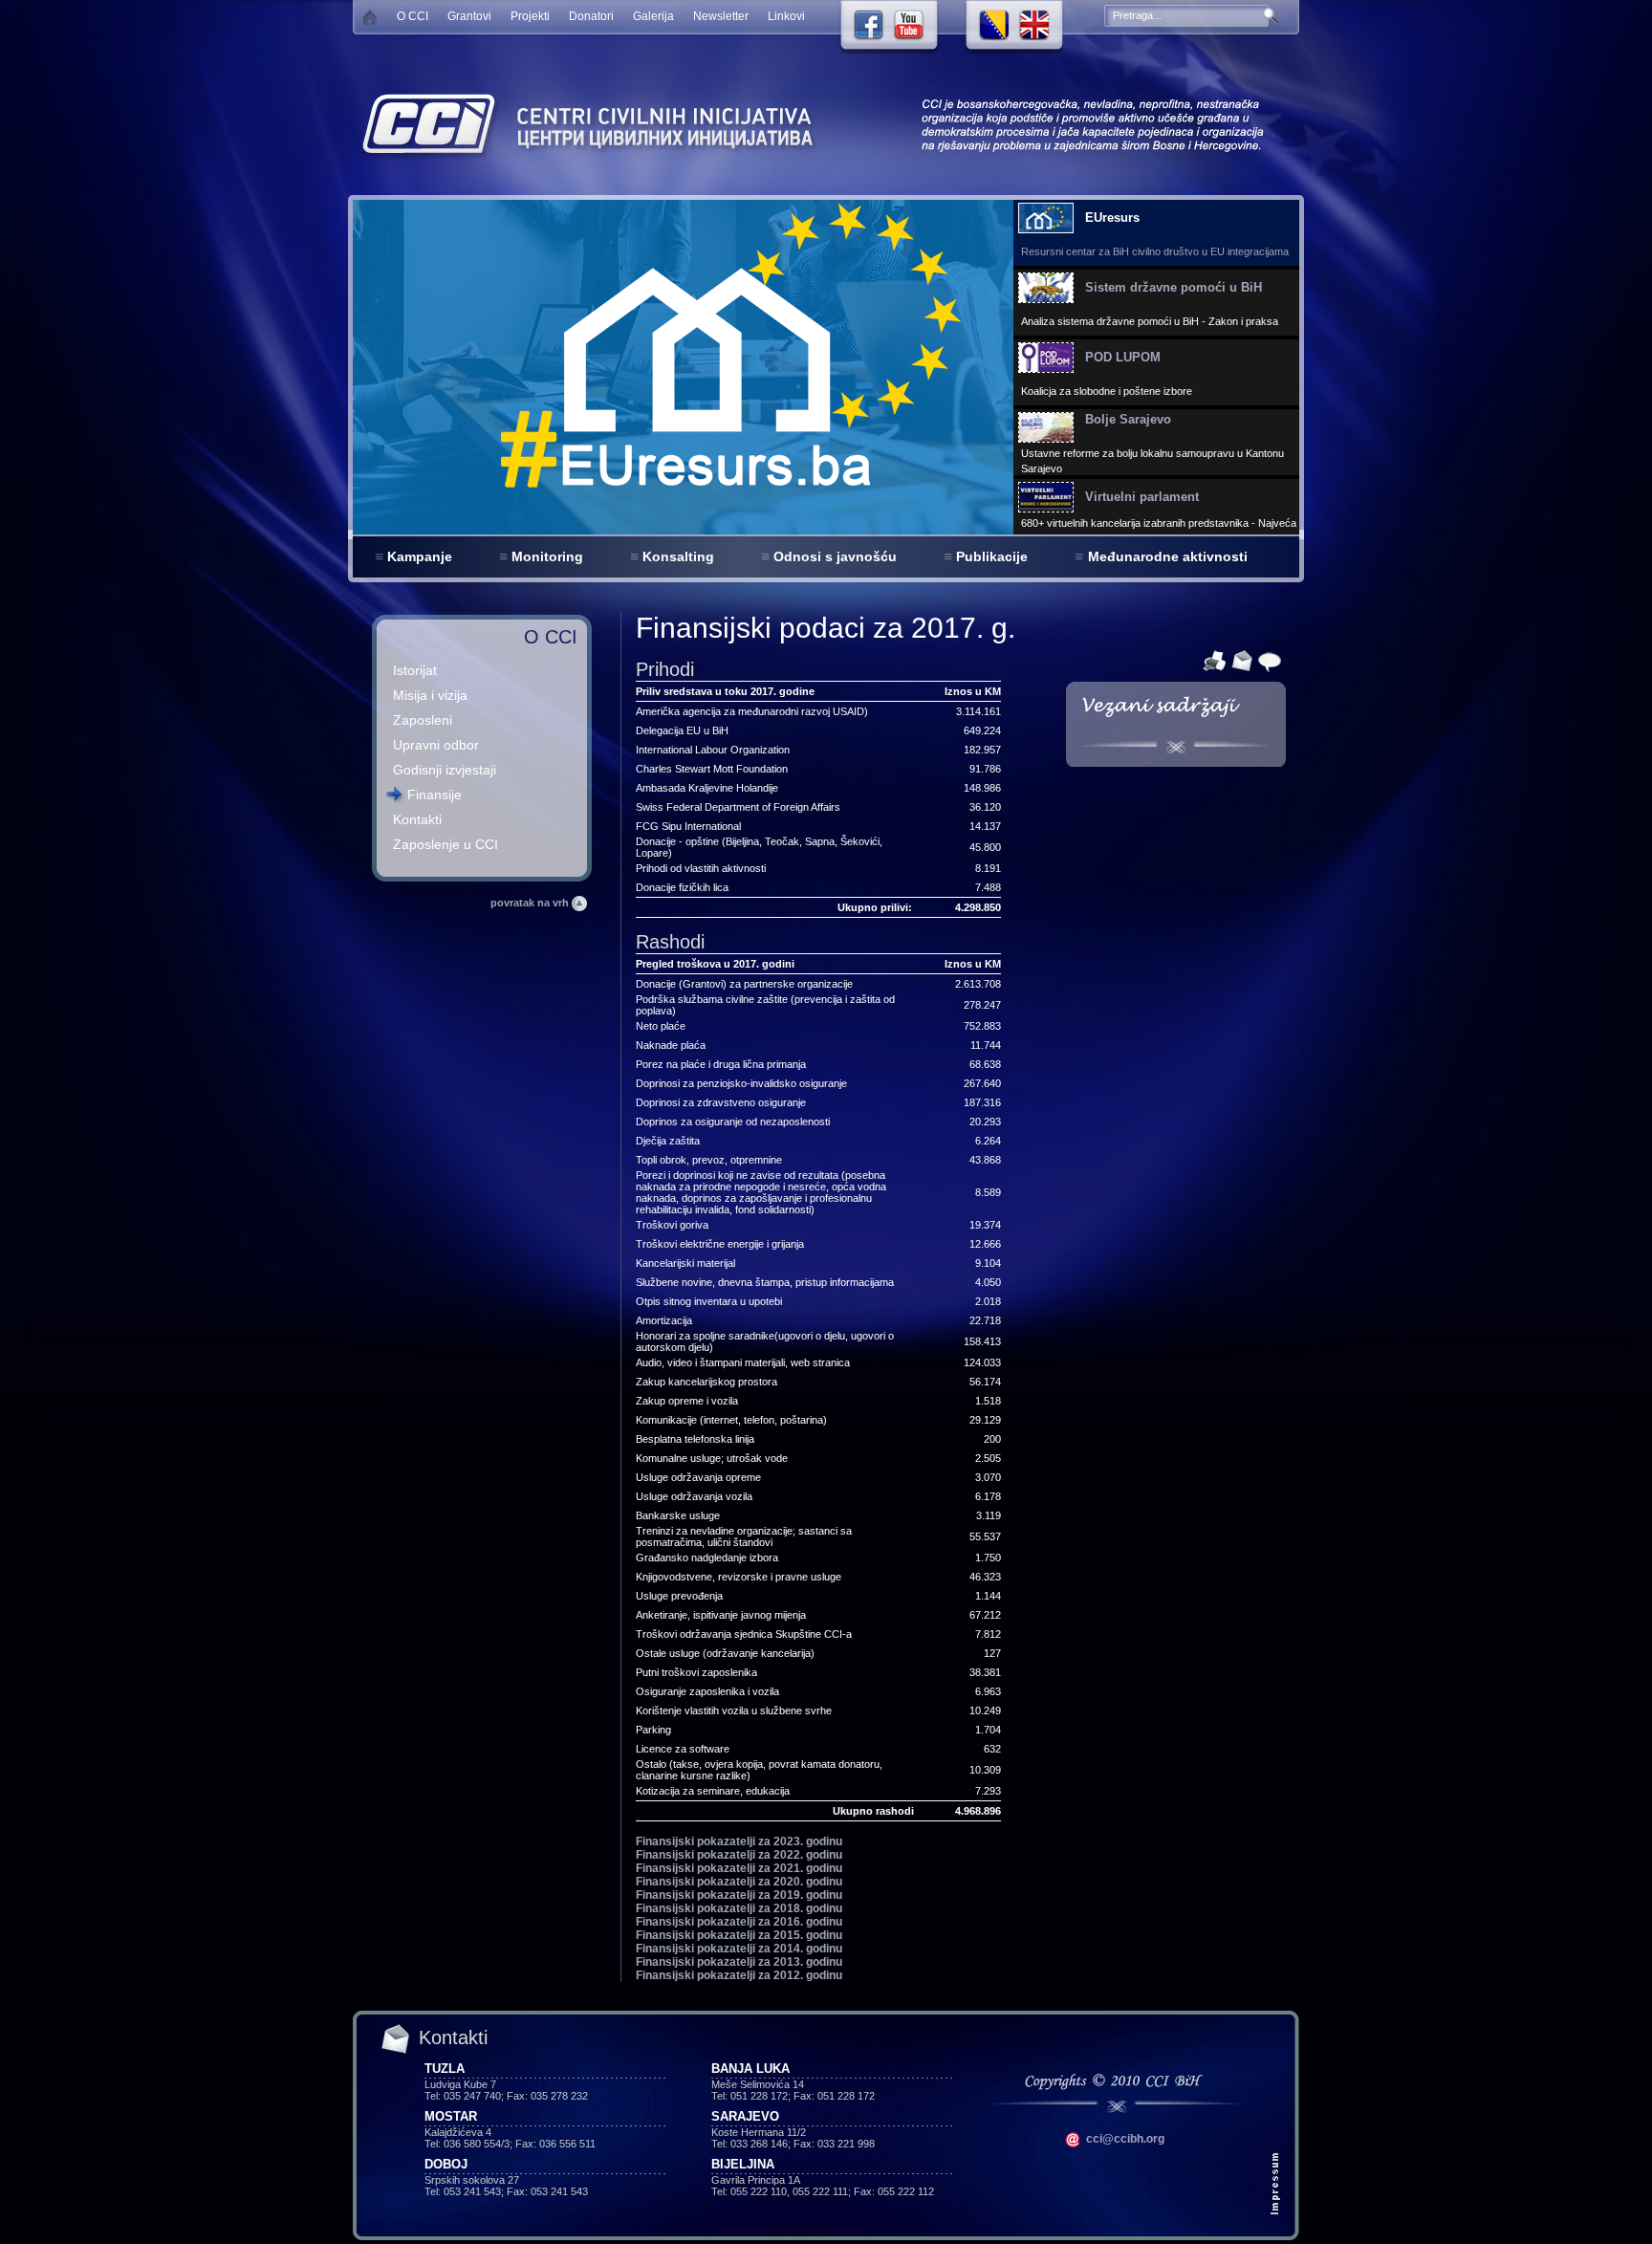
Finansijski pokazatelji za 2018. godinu (739, 1908)
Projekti (530, 16)
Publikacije (992, 556)
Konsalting (678, 556)
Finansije (435, 795)
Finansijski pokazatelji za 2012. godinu (739, 1975)
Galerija (653, 16)
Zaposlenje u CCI (446, 844)
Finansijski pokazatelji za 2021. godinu (739, 1868)
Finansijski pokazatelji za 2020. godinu (739, 1882)
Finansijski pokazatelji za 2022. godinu (739, 1855)
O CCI (413, 16)
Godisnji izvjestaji (445, 770)
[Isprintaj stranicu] (1212, 660)
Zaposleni (423, 720)
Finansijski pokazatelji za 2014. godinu (739, 1949)
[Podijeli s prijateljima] (1267, 660)
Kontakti (417, 819)
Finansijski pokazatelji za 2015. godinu (739, 1935)
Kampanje (420, 556)
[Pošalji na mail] (1239, 660)
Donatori (591, 16)
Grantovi (469, 16)
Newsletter (721, 16)
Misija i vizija (430, 695)
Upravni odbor (436, 745)
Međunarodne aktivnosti (1168, 556)
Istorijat (415, 670)
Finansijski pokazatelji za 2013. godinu (739, 1962)
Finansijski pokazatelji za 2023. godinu (739, 1841)
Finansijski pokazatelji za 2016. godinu (739, 1922)
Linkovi (786, 16)
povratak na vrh (531, 903)
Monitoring (547, 556)
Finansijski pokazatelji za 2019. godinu (739, 1895)
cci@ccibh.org (1124, 2139)
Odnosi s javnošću (835, 556)
